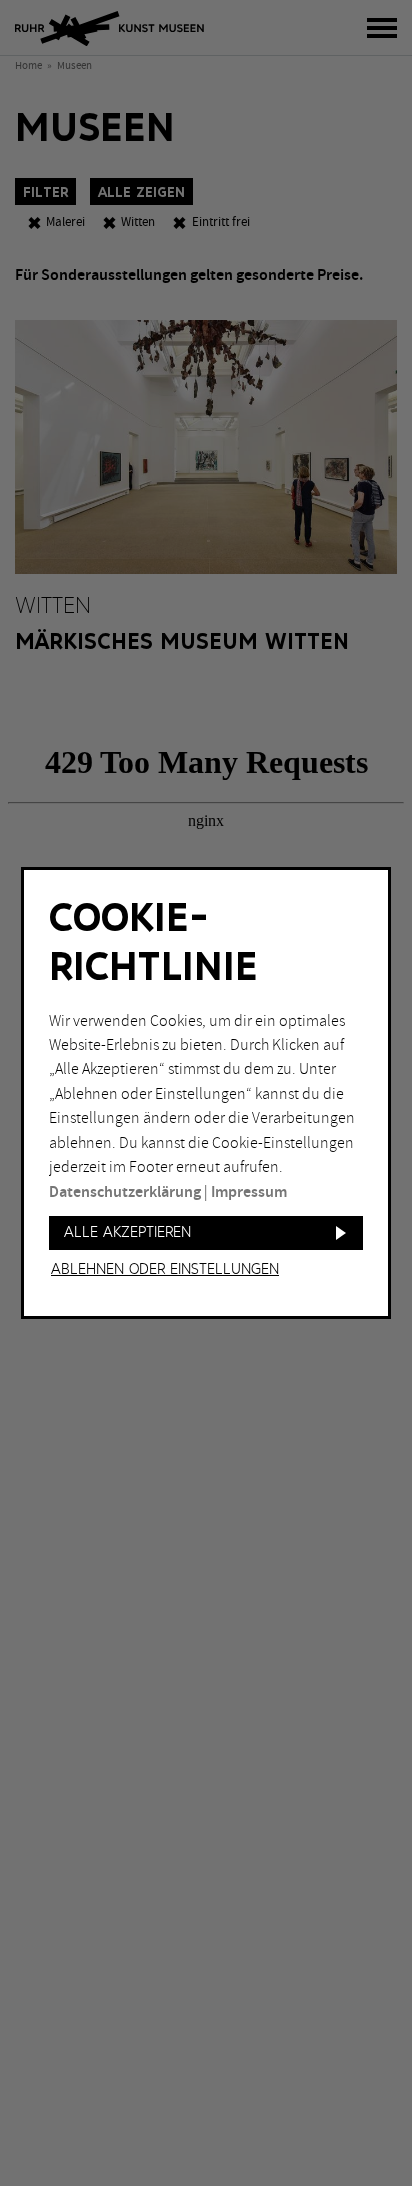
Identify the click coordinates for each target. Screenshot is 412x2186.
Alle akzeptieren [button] (127, 1232)
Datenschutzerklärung (125, 1192)
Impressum (249, 1192)
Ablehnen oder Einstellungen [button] (165, 1270)
